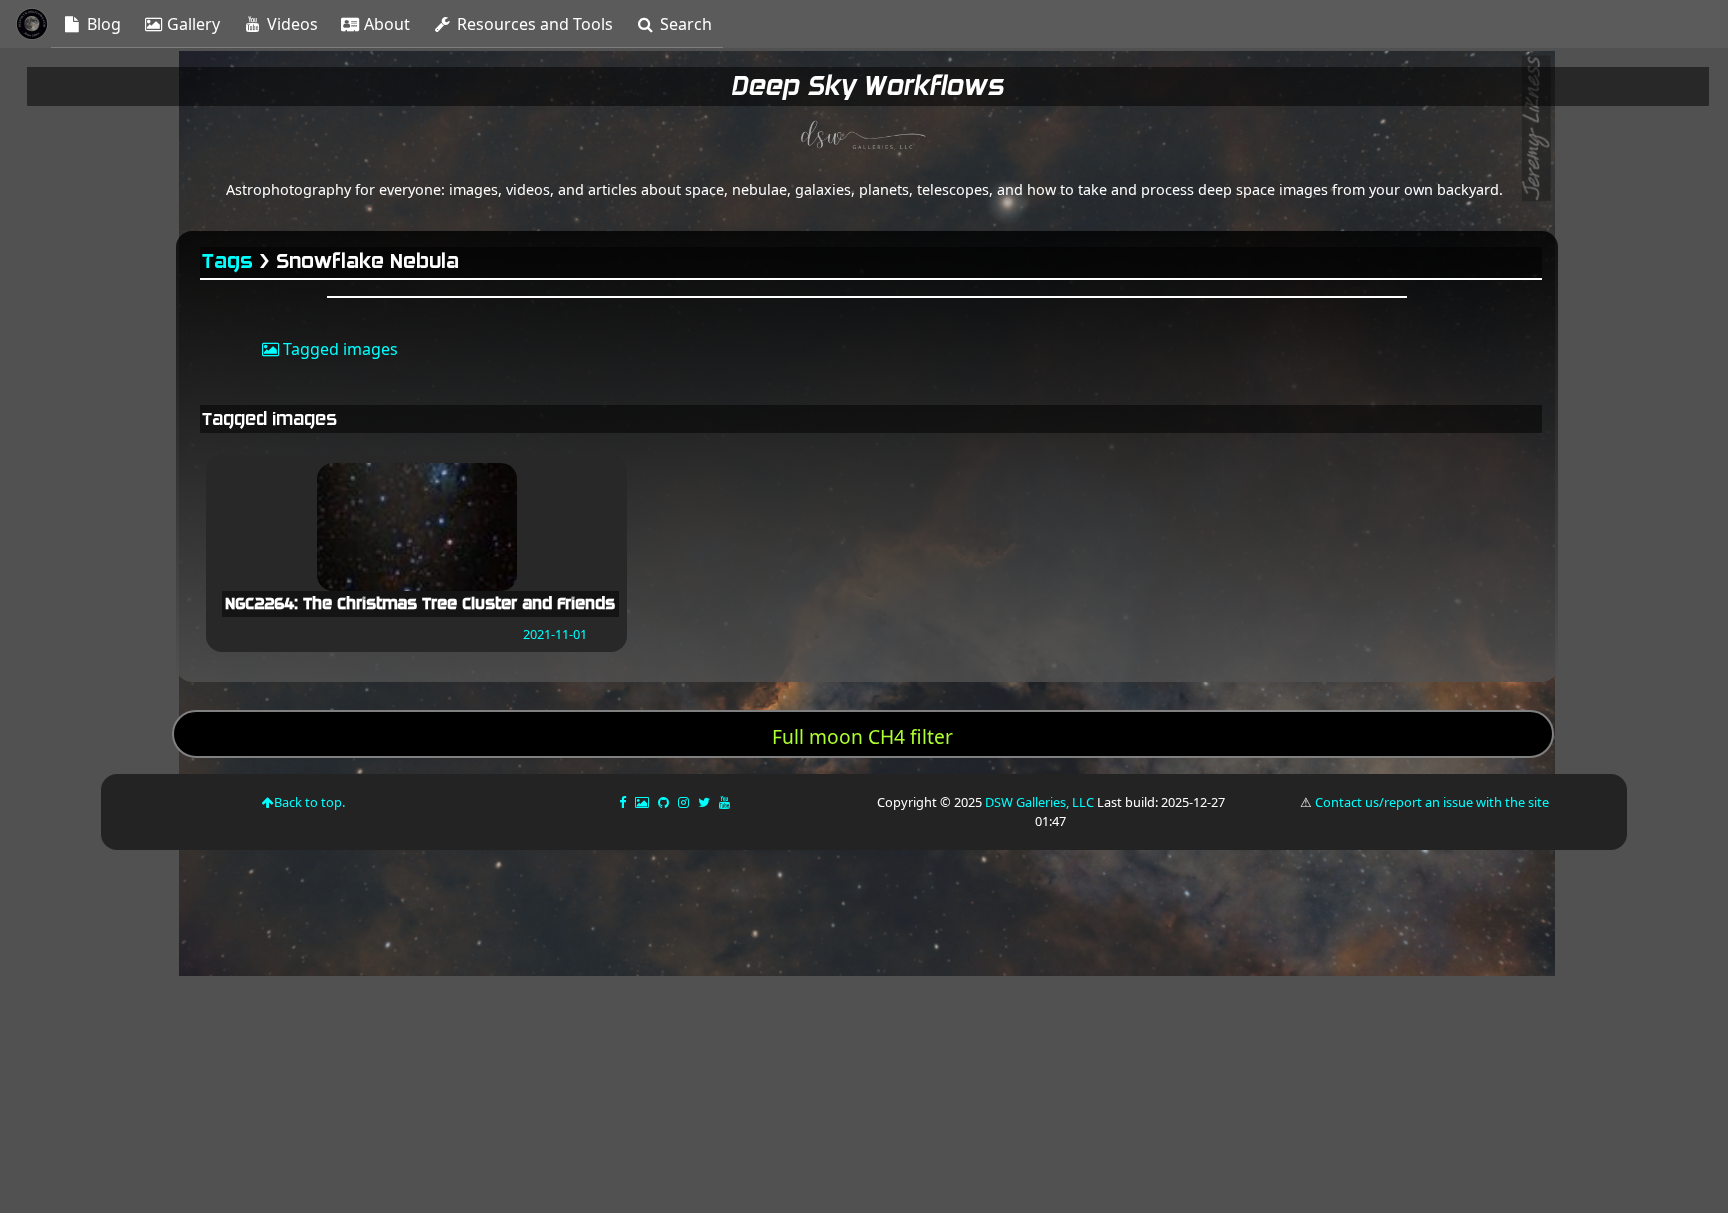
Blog (102, 24)
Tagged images (338, 349)
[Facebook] (624, 802)
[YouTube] (726, 802)
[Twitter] (705, 802)
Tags (228, 261)
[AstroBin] (643, 802)
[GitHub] (665, 802)
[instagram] (683, 802)
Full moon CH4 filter (862, 736)
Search (684, 24)
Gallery (191, 24)
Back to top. (309, 802)
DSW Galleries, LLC (1039, 802)
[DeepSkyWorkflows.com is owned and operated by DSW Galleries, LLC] (864, 138)
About (385, 24)
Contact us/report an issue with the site (1432, 802)
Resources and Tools (533, 24)
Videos (290, 24)
